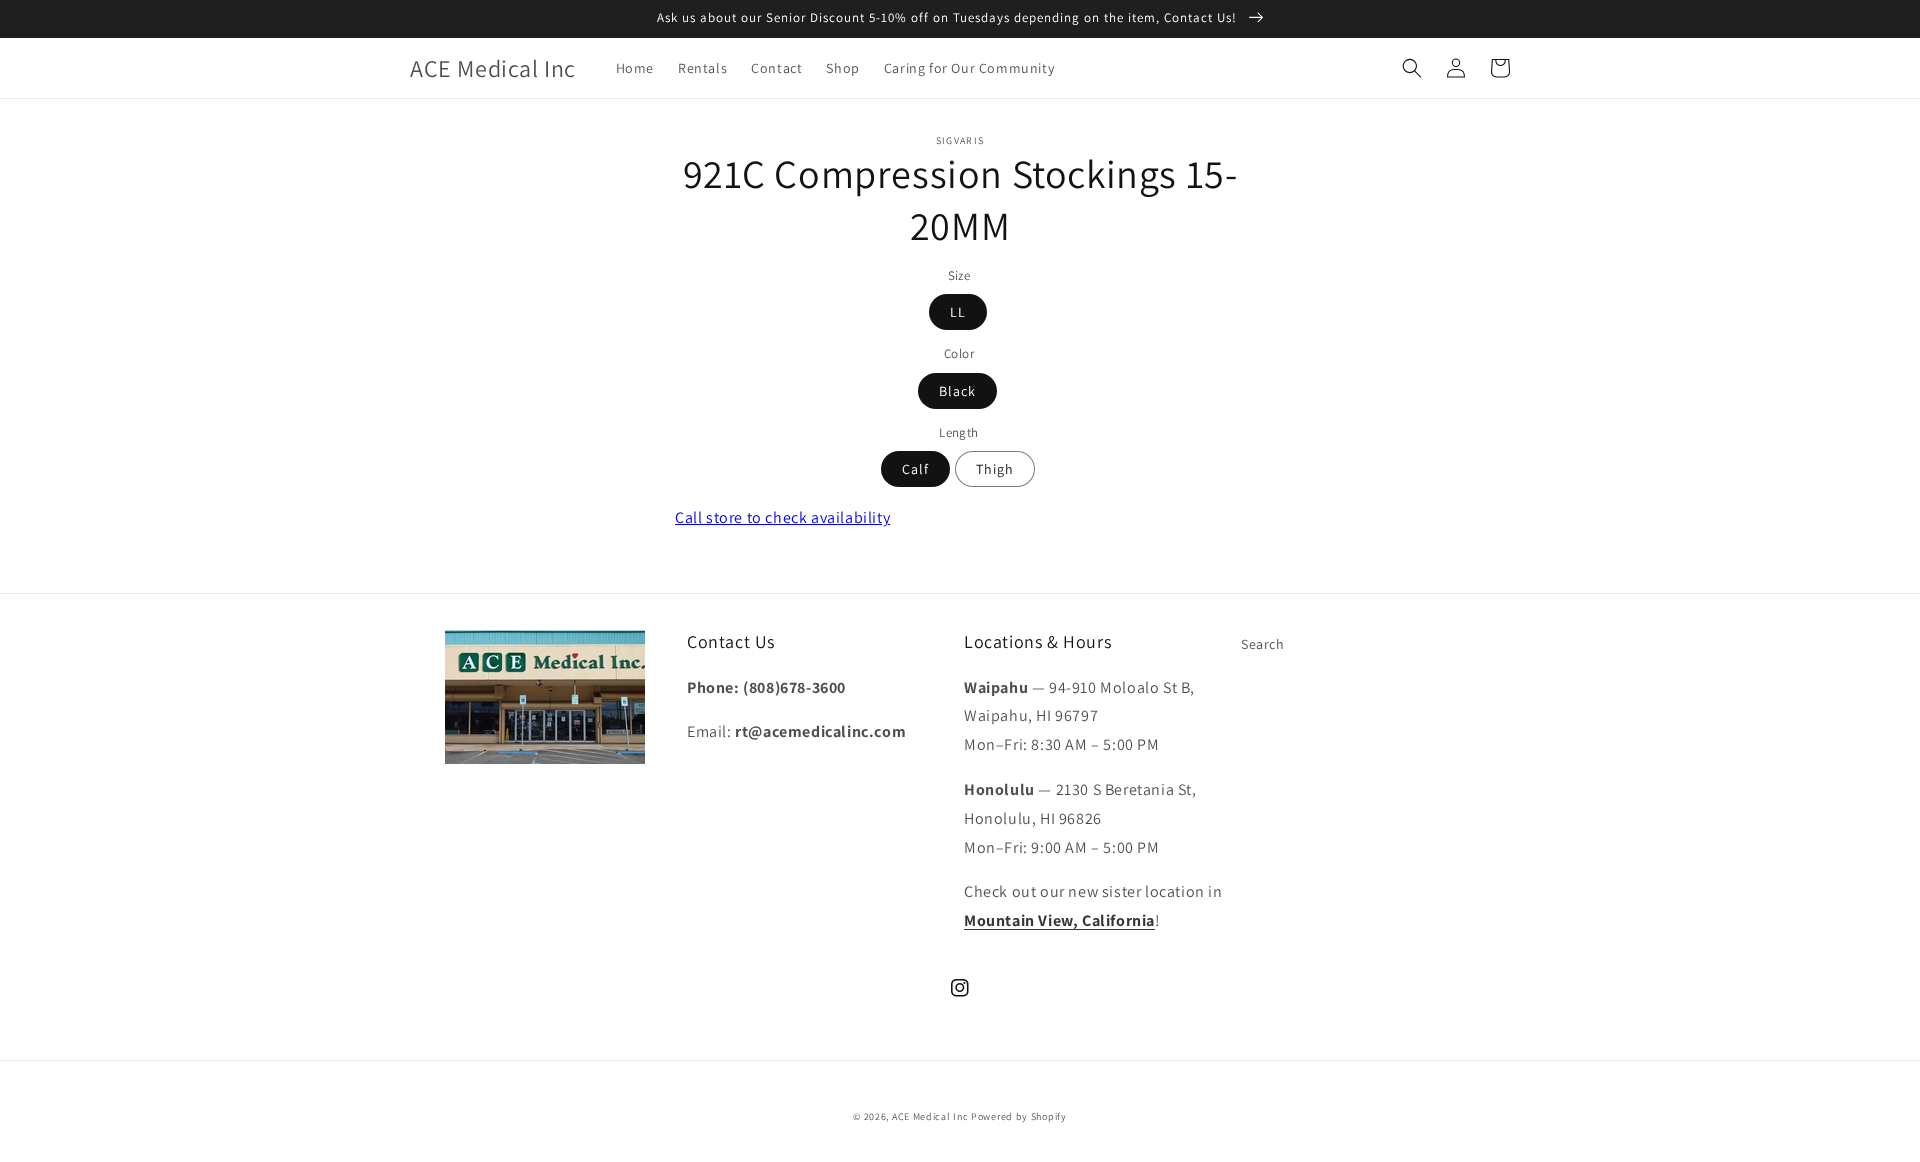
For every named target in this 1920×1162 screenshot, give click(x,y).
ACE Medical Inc (930, 1116)
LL (958, 312)
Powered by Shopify (1019, 1116)
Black (957, 391)
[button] (1412, 68)
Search (1263, 644)
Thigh (995, 469)
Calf (915, 469)
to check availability (782, 517)
